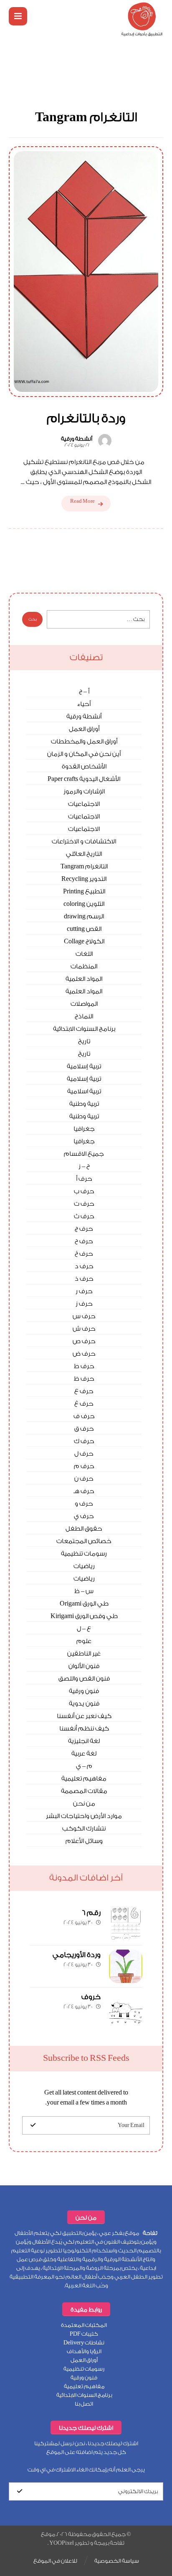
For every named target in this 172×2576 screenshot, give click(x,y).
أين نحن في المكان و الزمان (84, 754)
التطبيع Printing (84, 892)
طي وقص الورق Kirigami (84, 1616)
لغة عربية (84, 1754)
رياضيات (84, 1566)
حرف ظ (84, 1379)
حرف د (84, 1266)
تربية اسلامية (84, 1091)
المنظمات (84, 966)
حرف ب (84, 1191)
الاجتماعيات (84, 804)
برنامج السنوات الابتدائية (84, 1029)
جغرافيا (84, 1129)
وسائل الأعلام (84, 1841)
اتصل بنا (84, 2404)
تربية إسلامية (84, 1066)
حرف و (84, 1504)
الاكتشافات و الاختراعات (84, 842)
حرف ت (84, 1204)
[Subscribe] (33, 2125)
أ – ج (84, 692)
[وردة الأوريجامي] (126, 1966)
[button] (18, 16)
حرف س (84, 1316)
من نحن (84, 1804)
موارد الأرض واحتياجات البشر (84, 1816)
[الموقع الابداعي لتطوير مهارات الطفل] (142, 19)
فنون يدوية (84, 1704)
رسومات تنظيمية (84, 1554)
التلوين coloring (84, 904)
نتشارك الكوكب (84, 1829)
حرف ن (84, 1479)
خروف (91, 1997)
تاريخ (84, 1041)
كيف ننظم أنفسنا (84, 1729)
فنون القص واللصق (84, 1679)
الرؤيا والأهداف (84, 2351)
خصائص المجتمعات (84, 1541)
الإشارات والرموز (84, 792)
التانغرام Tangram (84, 867)
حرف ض (84, 1354)
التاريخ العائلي (84, 854)
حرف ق (84, 1429)
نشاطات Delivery (84, 2343)
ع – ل (84, 1629)
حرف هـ (84, 1491)
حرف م (84, 1466)
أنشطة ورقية (77, 439)
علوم (84, 1641)
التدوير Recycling (84, 879)
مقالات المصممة (84, 1791)
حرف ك (84, 1441)
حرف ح (84, 1241)
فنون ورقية (84, 1691)
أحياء (84, 704)
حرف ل (84, 1454)
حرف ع (84, 1391)
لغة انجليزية (84, 1741)
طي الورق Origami (84, 1604)
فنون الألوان (84, 1666)
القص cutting (84, 929)
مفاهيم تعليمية (84, 1779)
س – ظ (84, 1591)
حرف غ (84, 1404)
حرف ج (84, 1229)
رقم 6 (91, 1913)
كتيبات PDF (84, 2334)
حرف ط (84, 1366)
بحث (32, 619)
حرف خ (84, 1254)
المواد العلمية (84, 979)
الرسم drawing (84, 916)
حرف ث (84, 1216)
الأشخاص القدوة (84, 767)
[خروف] (126, 2008)
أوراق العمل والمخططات (84, 742)
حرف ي (84, 1516)
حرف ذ (84, 1279)
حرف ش (84, 1329)
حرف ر (84, 1291)
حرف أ (84, 1179)
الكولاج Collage (84, 941)
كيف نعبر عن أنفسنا (84, 1716)
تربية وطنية (84, 1104)
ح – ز (84, 1166)
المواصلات (84, 1004)
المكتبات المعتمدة (84, 2325)
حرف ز (84, 1304)
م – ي (84, 1766)
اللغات (84, 954)
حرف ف (84, 1416)
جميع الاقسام (84, 1154)
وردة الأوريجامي (77, 1955)
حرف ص (84, 1341)
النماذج (84, 1016)
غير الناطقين (84, 1654)
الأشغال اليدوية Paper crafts (84, 779)
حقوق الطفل (84, 1529)
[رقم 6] (126, 1924)
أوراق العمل (84, 729)
